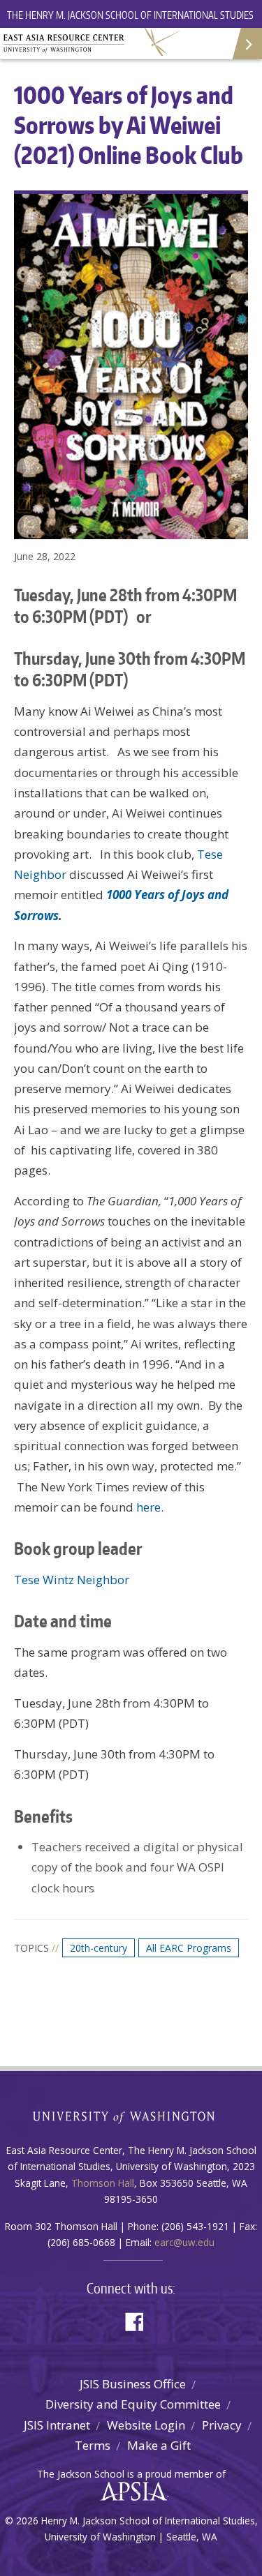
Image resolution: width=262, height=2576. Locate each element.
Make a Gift (159, 2445)
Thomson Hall (103, 2183)
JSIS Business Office (133, 2384)
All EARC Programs (189, 1948)
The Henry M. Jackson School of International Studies (130, 15)
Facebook (140, 2320)
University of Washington (131, 2116)
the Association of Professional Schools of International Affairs (130, 2492)
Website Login (146, 2425)
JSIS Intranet (57, 2425)
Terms (93, 2445)
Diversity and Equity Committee (133, 2404)
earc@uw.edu (184, 2242)
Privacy (222, 2425)
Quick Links (246, 44)
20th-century (99, 1948)
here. (150, 1507)
